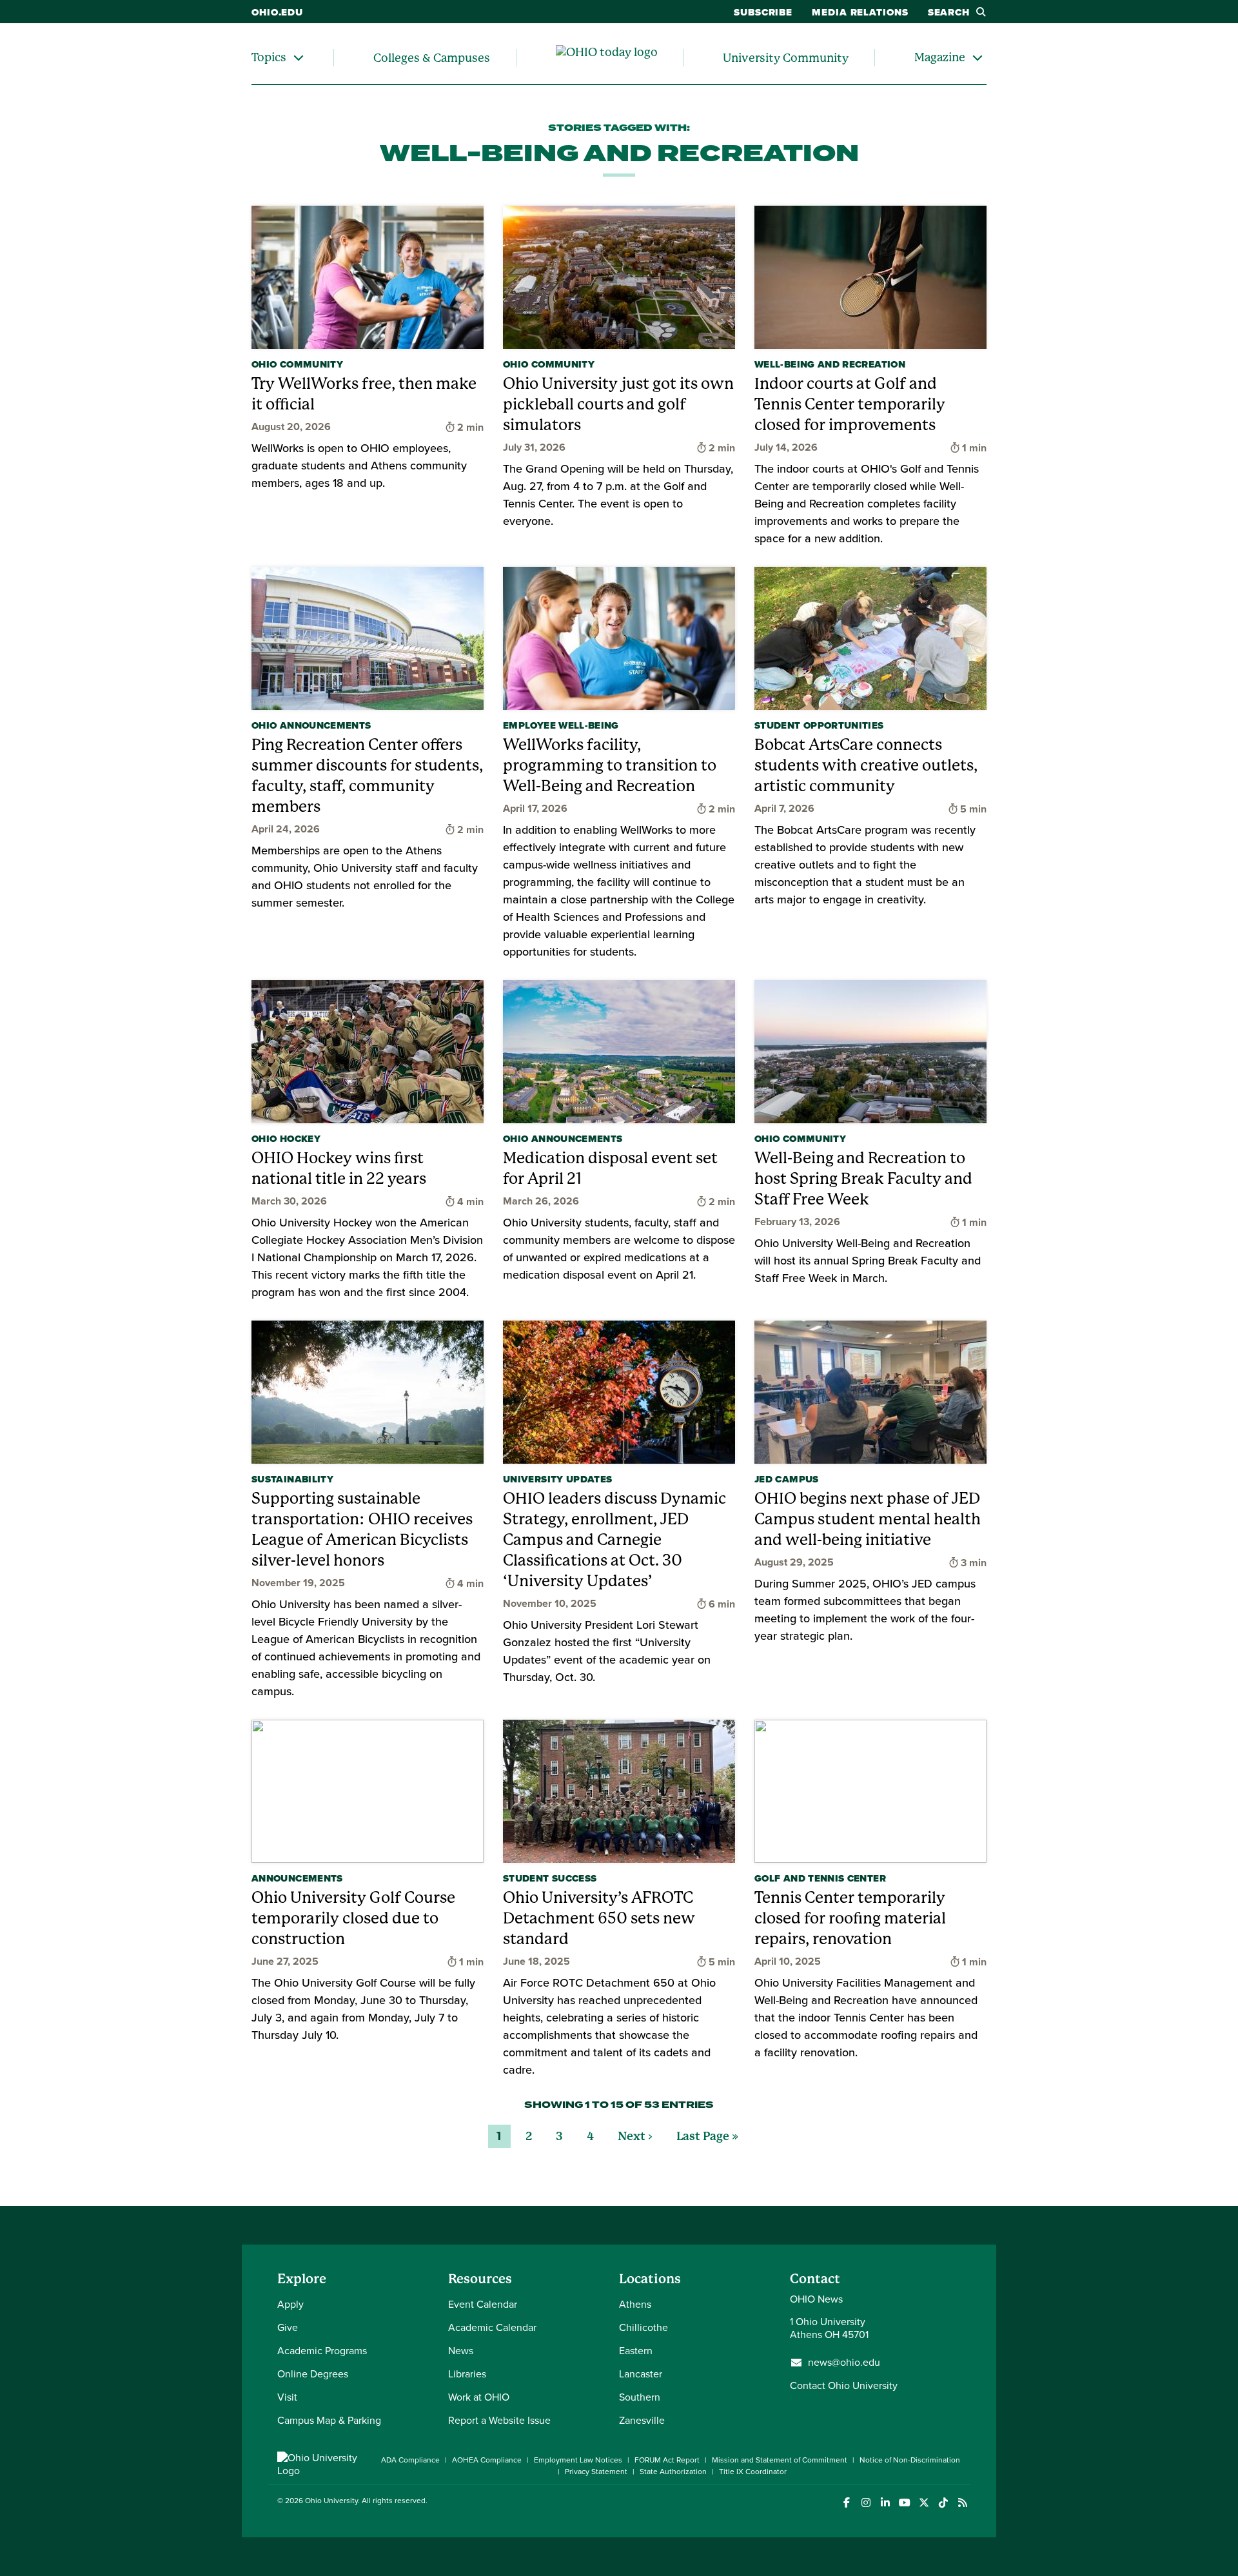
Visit (287, 2397)
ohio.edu (277, 12)
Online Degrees (313, 2374)
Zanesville (642, 2420)
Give (288, 2327)
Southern (640, 2397)
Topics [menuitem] (269, 57)
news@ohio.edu (844, 2363)
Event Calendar (483, 2304)
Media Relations (860, 12)
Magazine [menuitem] (940, 57)
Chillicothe (644, 2327)
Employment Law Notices (578, 2460)
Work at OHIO (479, 2397)
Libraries (467, 2374)
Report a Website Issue (499, 2420)
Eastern (636, 2351)
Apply (290, 2304)
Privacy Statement (596, 2472)
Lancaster (641, 2374)
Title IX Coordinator (753, 2472)
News (461, 2351)
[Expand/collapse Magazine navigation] (978, 58)
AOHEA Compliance (487, 2460)
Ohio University (331, 2501)
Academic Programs (322, 2351)
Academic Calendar (492, 2327)
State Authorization (673, 2472)
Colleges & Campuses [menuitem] (432, 58)
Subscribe (763, 12)
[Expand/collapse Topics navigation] (299, 58)
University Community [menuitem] (786, 58)
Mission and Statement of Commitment (780, 2460)
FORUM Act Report (667, 2460)
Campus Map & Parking (329, 2420)
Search (949, 12)
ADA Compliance (410, 2460)
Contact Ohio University (844, 2385)
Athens (635, 2304)
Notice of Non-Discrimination (910, 2460)
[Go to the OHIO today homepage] (607, 58)
